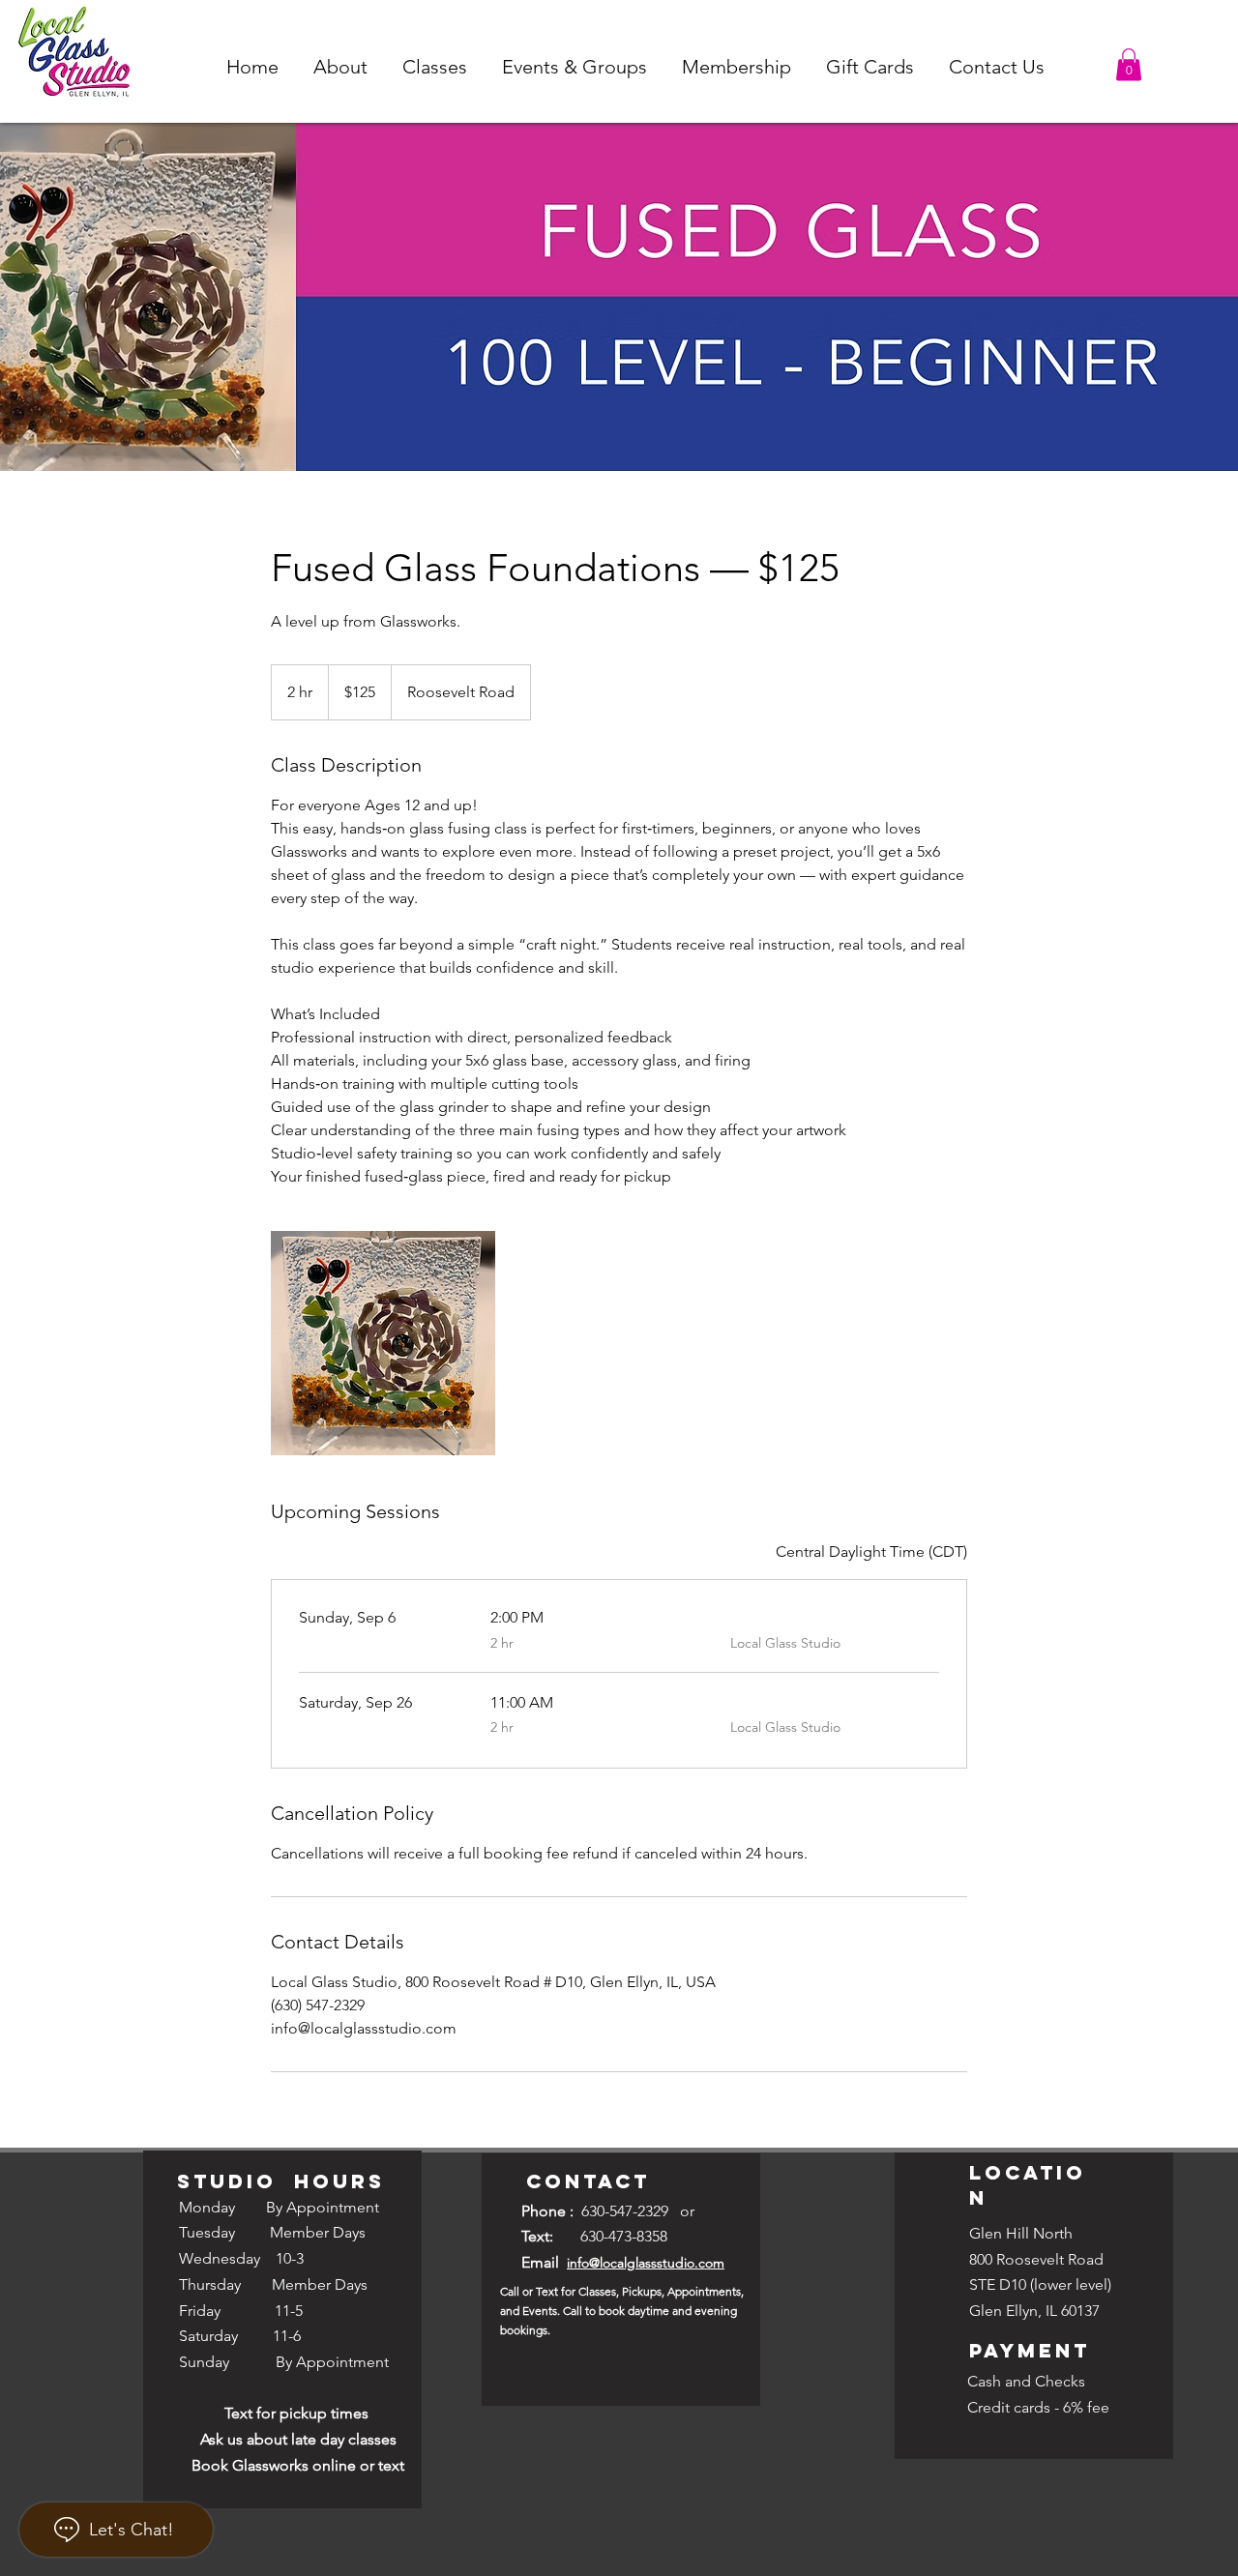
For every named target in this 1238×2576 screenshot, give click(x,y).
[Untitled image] (383, 1343)
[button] (340, 67)
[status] (871, 1552)
